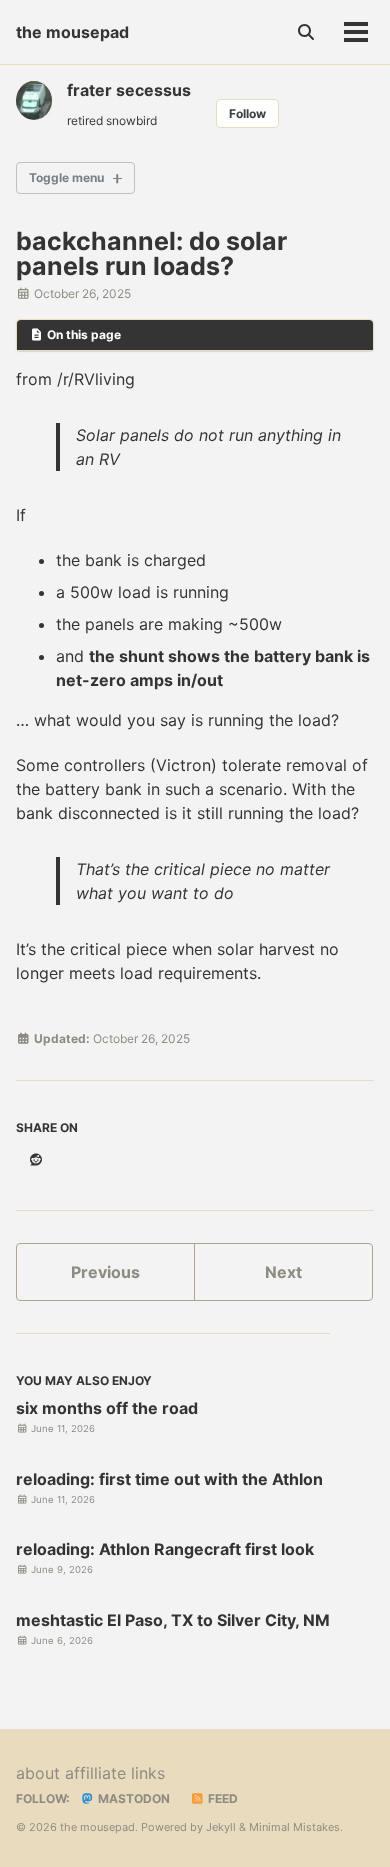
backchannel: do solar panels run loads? (151, 253)
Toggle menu (66, 177)
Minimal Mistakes (294, 1827)
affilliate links (115, 1773)
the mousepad (72, 32)
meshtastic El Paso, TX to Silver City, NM (173, 1620)
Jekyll (221, 1827)
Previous (105, 1272)
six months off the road (107, 1408)
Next (283, 1272)
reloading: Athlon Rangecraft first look (165, 1549)
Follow (247, 113)
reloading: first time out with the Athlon (169, 1479)
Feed (221, 1798)
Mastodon (132, 1798)
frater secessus (129, 90)
